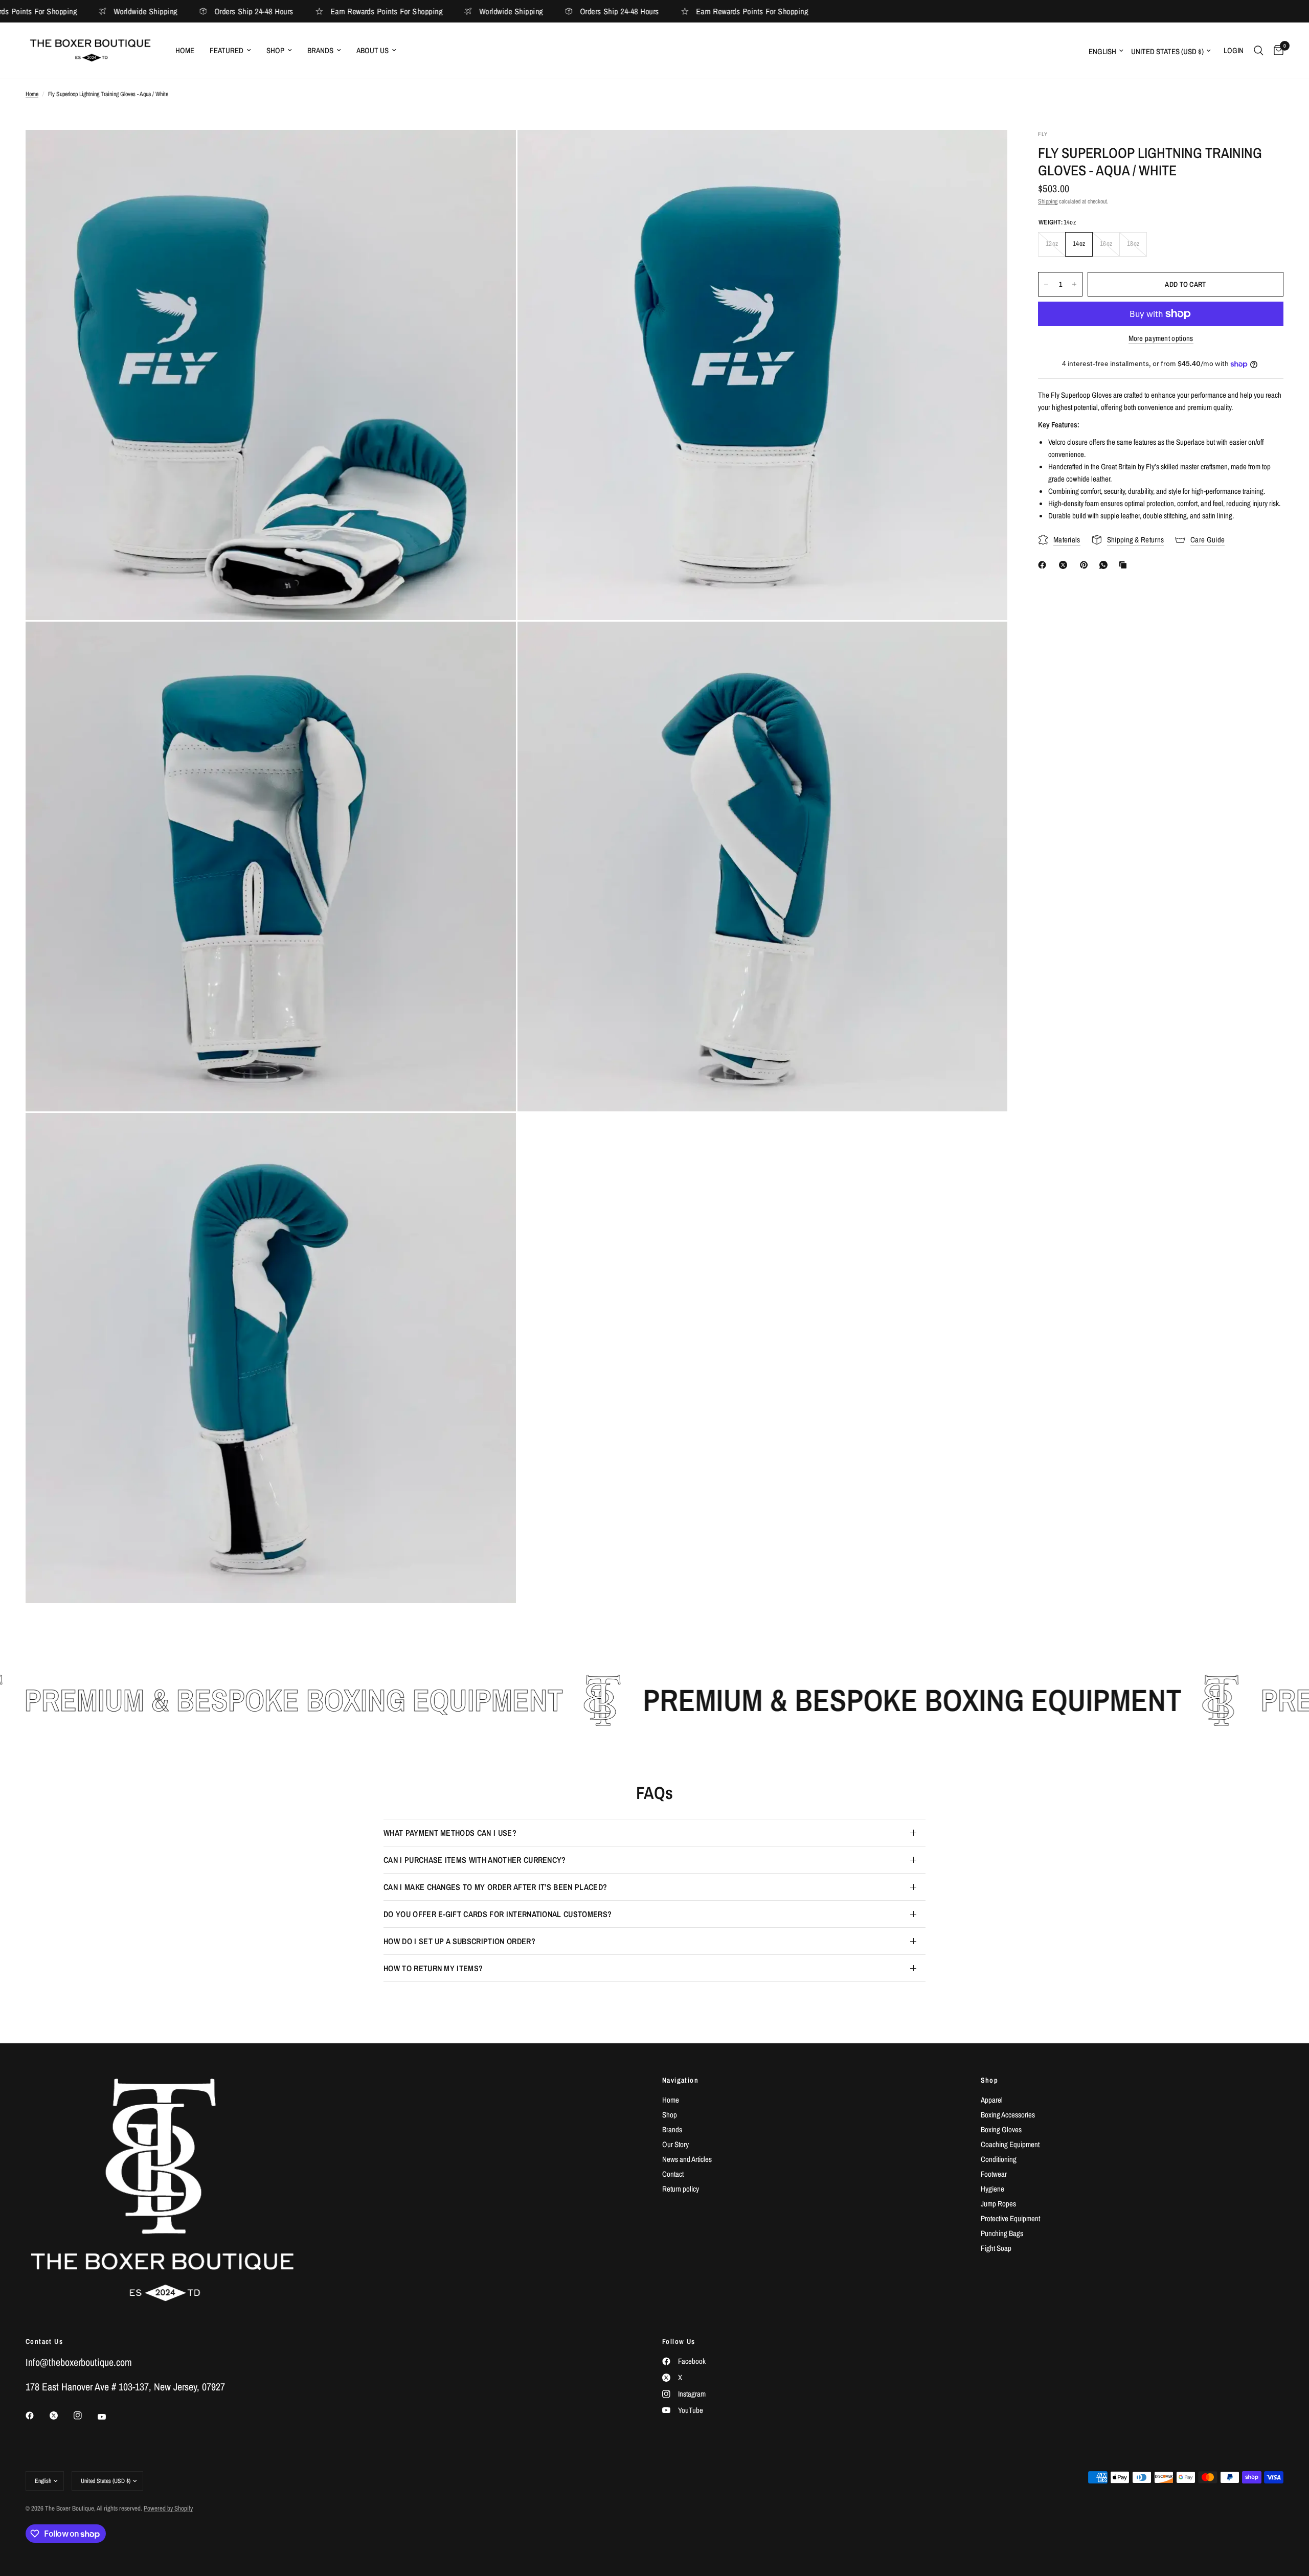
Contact (673, 2174)
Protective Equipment (1010, 2218)
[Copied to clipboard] (1125, 565)
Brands (320, 50)
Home (185, 50)
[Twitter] (61, 2415)
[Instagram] (85, 2415)
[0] (1276, 51)
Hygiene (992, 2189)
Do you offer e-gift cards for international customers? (498, 1914)
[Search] (1259, 51)
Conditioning (999, 2159)
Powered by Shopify (168, 2508)
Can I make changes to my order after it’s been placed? (495, 1887)
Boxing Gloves (1001, 2129)
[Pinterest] (1086, 565)
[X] (1065, 565)
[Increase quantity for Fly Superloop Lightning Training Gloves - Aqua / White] (1074, 284)
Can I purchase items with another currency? (475, 1860)
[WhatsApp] (1105, 565)
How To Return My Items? (433, 1968)
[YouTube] (109, 2417)
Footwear (994, 2174)
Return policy (681, 2189)
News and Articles (687, 2159)
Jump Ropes (998, 2204)
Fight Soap (996, 2248)
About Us (373, 50)
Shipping (1048, 201)
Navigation (680, 2080)
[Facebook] (1044, 565)
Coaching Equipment (1010, 2144)
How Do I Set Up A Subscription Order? (459, 1941)
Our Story (675, 2144)
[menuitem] (185, 51)
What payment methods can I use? (450, 1833)
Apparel (992, 2100)
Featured (227, 50)
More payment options (1161, 338)
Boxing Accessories (1008, 2115)
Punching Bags (1002, 2233)
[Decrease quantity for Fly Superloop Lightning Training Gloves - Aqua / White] (1046, 284)
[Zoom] (494, 151)
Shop (275, 50)
